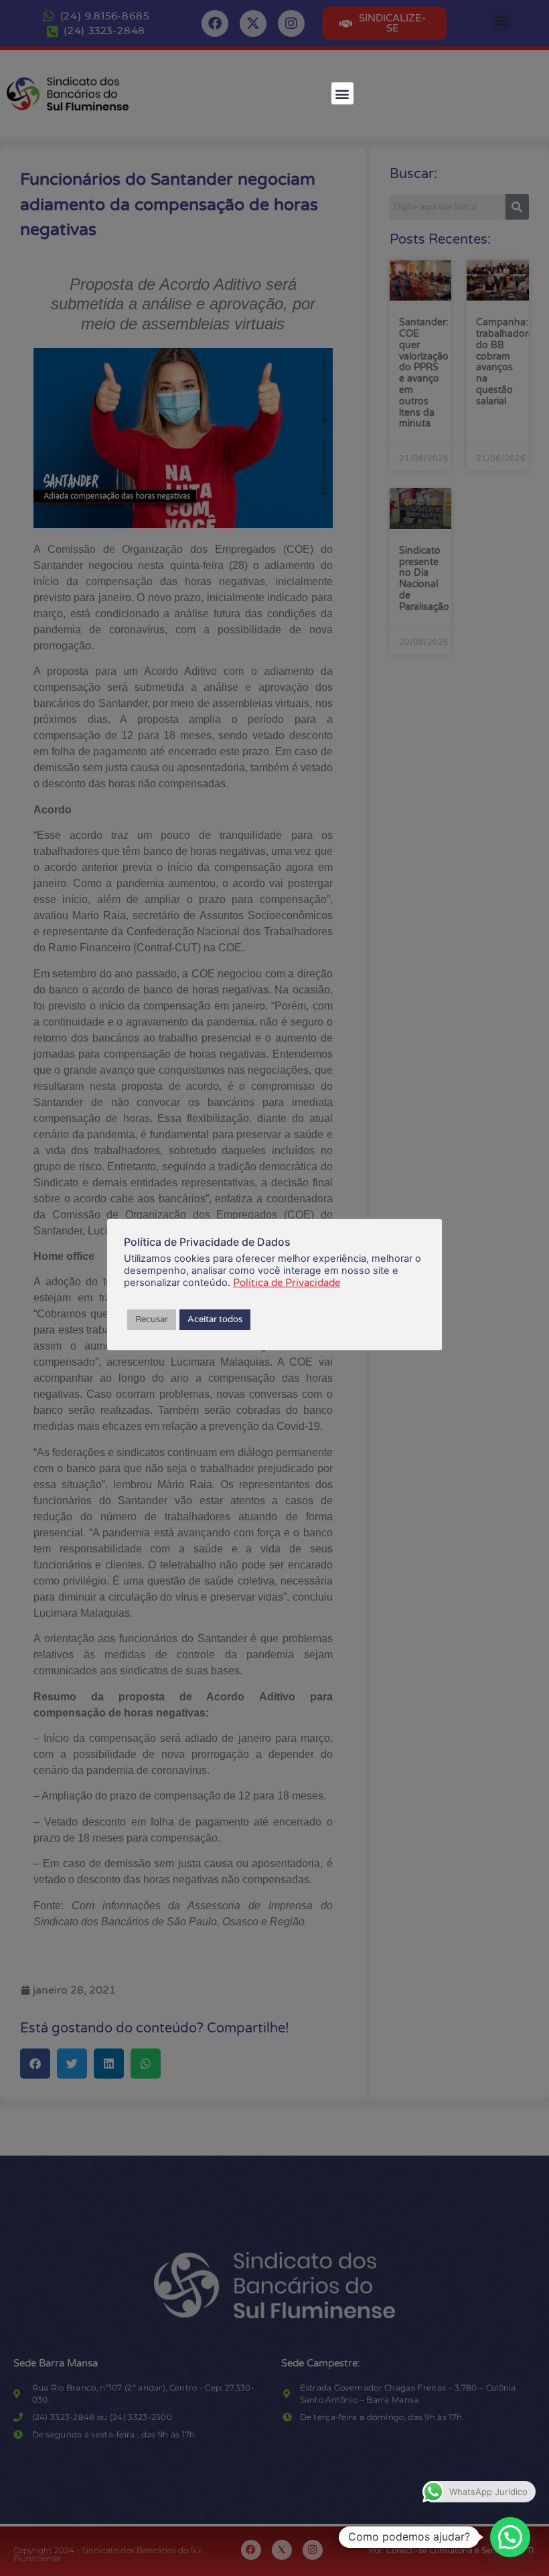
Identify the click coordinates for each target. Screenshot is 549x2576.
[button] (342, 93)
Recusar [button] (152, 1319)
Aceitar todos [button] (215, 1319)
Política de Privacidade (287, 1283)
